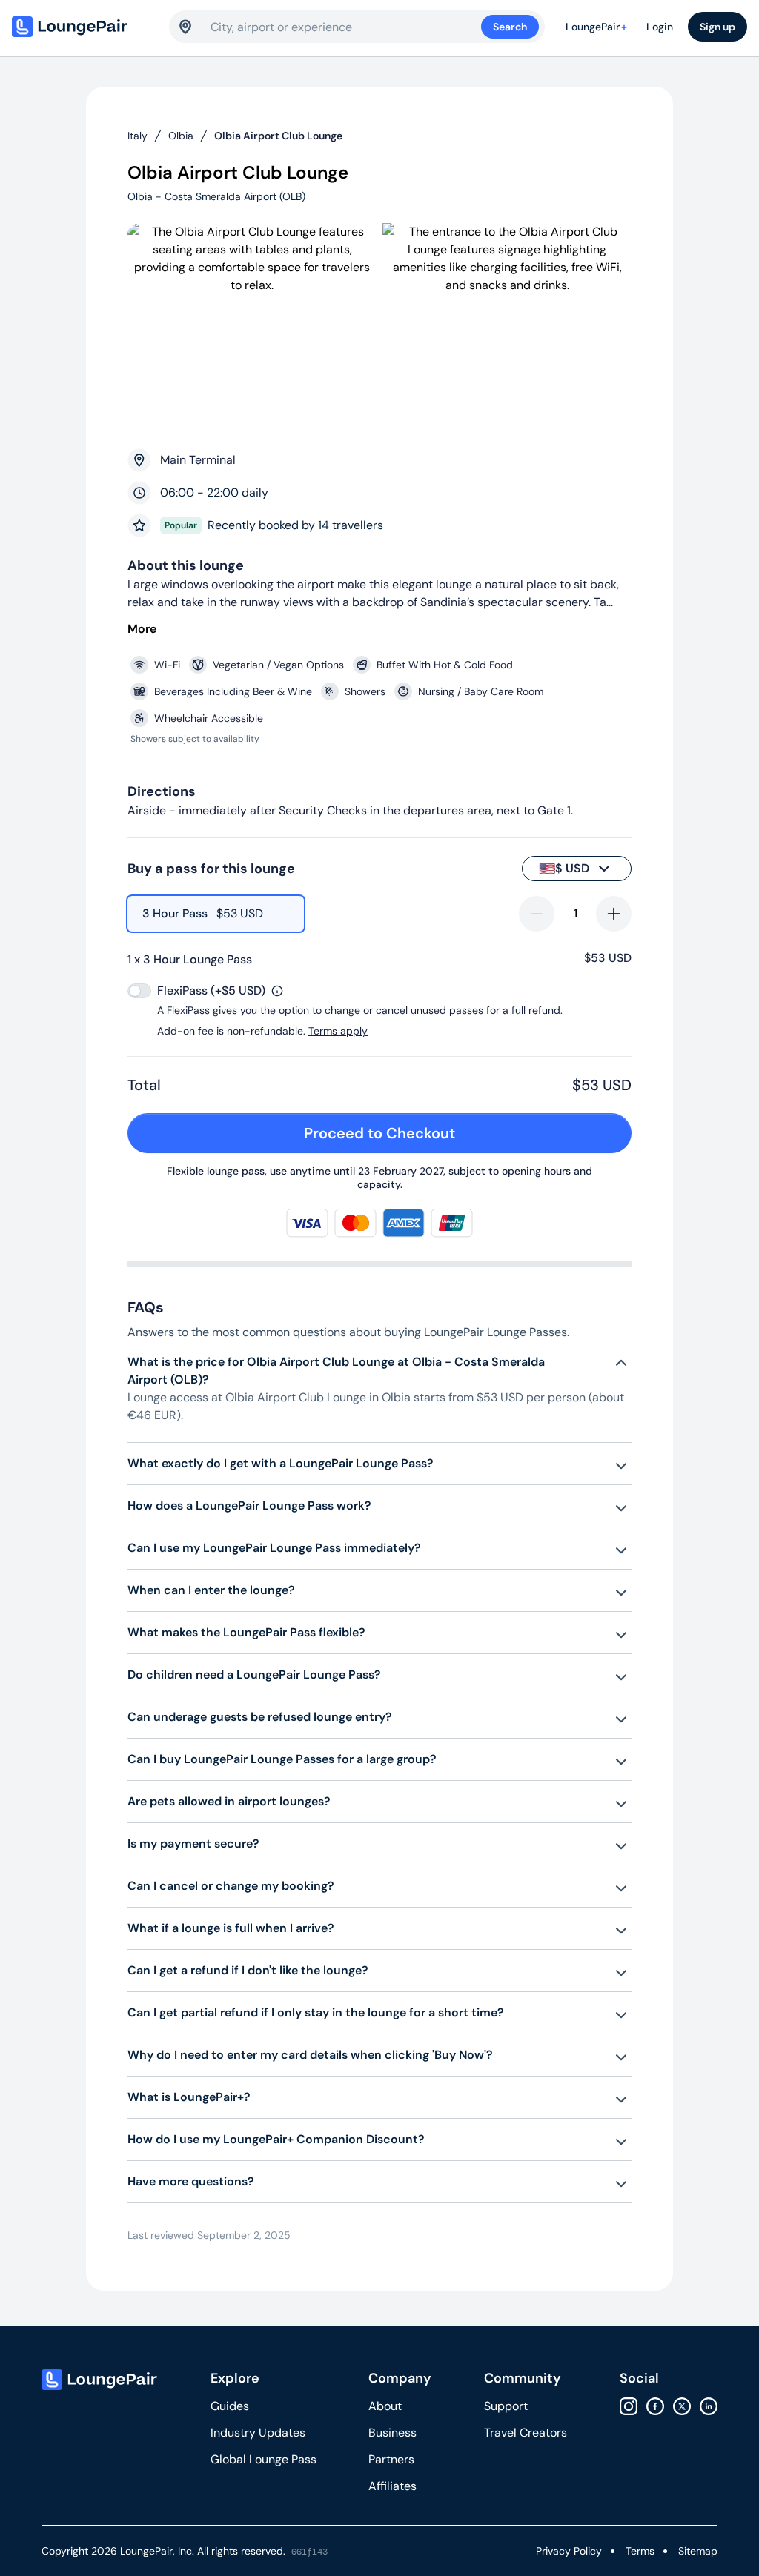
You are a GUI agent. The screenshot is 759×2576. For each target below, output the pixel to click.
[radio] (216, 914)
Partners (391, 2459)
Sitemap (698, 2551)
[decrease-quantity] (537, 914)
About (385, 2406)
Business (392, 2433)
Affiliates (392, 2486)
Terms (640, 2551)
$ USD (564, 869)
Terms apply (338, 1031)
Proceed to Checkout (379, 1133)
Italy (137, 136)
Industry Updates (258, 2433)
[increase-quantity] (614, 914)
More (142, 629)
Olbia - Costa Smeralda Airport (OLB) (216, 196)
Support (506, 2406)
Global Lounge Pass (264, 2459)
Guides (230, 2406)
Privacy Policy (569, 2551)
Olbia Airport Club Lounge (278, 136)
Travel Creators (526, 2433)
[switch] (139, 991)
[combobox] (346, 27)
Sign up (717, 27)
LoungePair (596, 27)
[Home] (83, 27)
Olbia (181, 136)
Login (660, 27)
